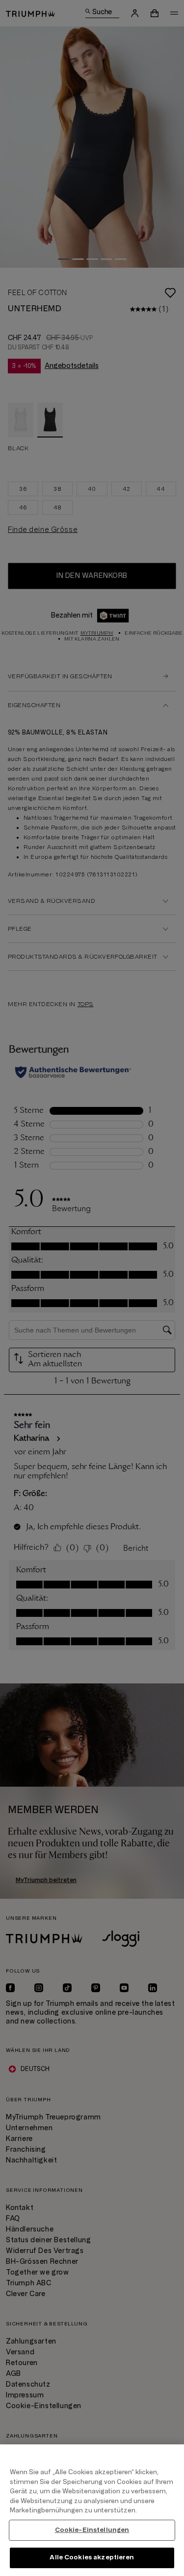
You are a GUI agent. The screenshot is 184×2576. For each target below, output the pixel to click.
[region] (92, 2510)
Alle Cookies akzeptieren (92, 2557)
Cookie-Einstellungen (92, 2530)
